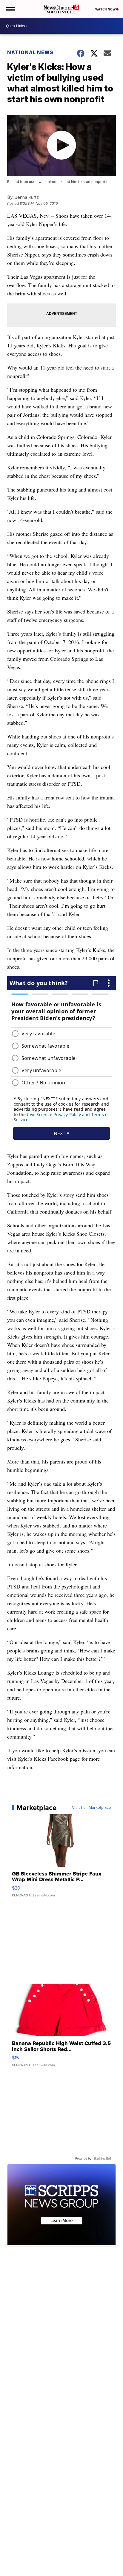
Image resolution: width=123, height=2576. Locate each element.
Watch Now (106, 9)
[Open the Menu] (10, 9)
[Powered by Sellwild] (102, 2159)
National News (30, 52)
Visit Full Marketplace (92, 1808)
